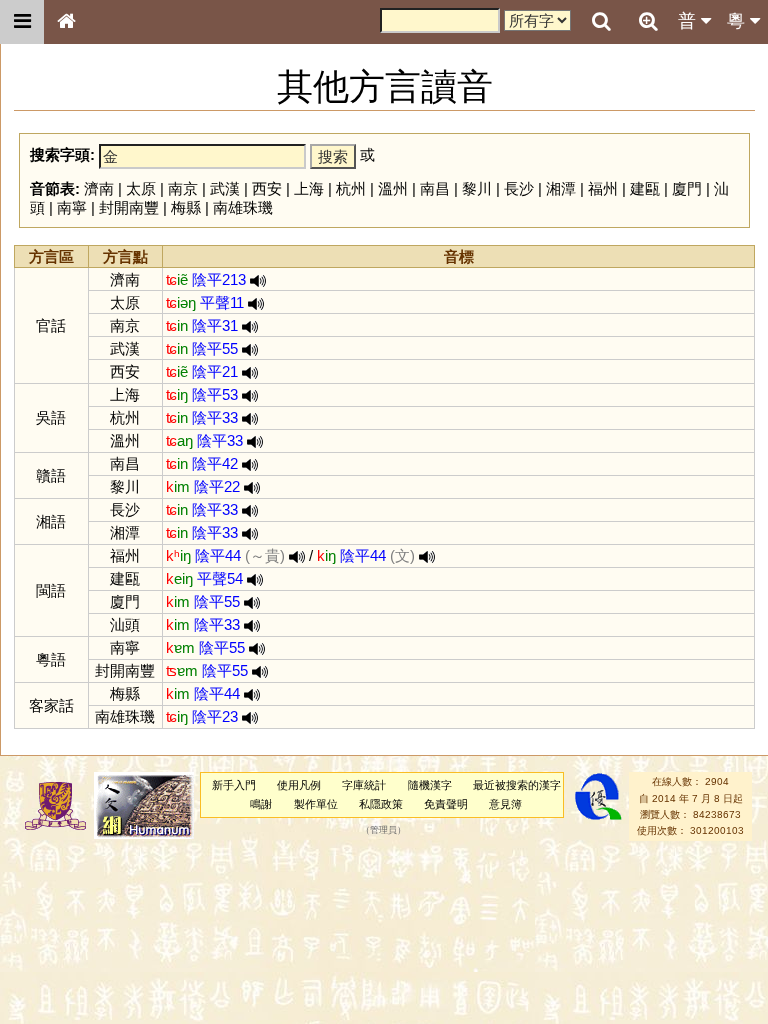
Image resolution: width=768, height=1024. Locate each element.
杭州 (351, 188)
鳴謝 (261, 804)
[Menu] (22, 22)
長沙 (519, 188)
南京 (183, 188)
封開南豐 (129, 207)
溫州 (393, 188)
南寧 (72, 207)
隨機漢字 (430, 785)
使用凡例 (299, 785)
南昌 (435, 188)
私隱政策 (381, 804)
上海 (309, 188)
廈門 (687, 188)
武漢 (225, 188)
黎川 (477, 188)
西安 (267, 188)
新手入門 (234, 785)
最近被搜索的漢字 (517, 785)
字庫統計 (364, 785)
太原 (141, 188)
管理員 (383, 831)
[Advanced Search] (648, 21)
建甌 (645, 188)
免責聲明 (446, 804)
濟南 (99, 188)
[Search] (601, 22)
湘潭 (561, 188)
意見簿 (505, 804)
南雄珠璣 (243, 207)
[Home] (66, 22)
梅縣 (186, 207)
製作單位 (316, 804)
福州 (603, 188)
